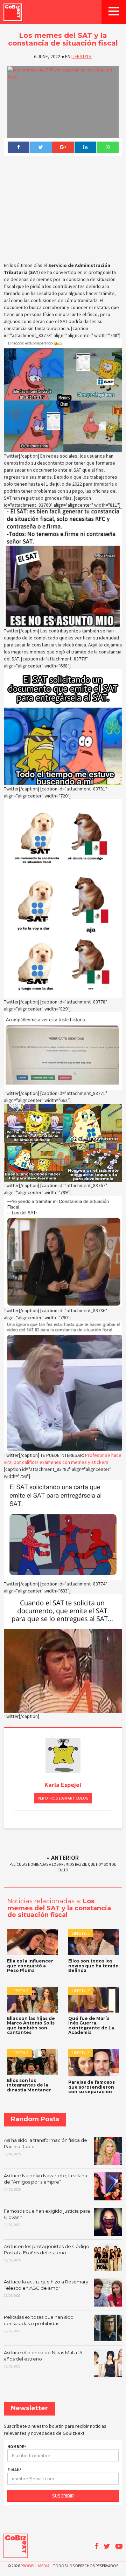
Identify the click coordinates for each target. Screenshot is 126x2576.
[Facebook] (19, 147)
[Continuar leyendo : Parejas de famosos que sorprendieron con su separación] (94, 2063)
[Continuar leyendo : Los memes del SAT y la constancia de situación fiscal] (63, 102)
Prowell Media (35, 2566)
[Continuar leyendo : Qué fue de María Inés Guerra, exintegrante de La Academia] (94, 2000)
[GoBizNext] (13, 12)
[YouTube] (119, 2546)
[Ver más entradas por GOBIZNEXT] (63, 1756)
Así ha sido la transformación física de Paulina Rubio (45, 2147)
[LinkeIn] (85, 147)
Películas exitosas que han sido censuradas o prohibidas (39, 2324)
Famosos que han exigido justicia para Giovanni (47, 2218)
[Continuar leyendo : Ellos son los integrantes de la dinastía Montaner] (32, 2062)
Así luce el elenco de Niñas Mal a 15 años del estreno (43, 2359)
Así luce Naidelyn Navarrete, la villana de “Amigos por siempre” (45, 2182)
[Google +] (63, 147)
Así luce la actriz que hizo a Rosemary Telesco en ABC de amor (46, 2288)
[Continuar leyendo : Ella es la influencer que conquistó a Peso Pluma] (32, 1942)
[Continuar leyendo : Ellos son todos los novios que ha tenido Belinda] (94, 1942)
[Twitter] (41, 147)
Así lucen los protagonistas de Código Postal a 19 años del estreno (47, 2253)
